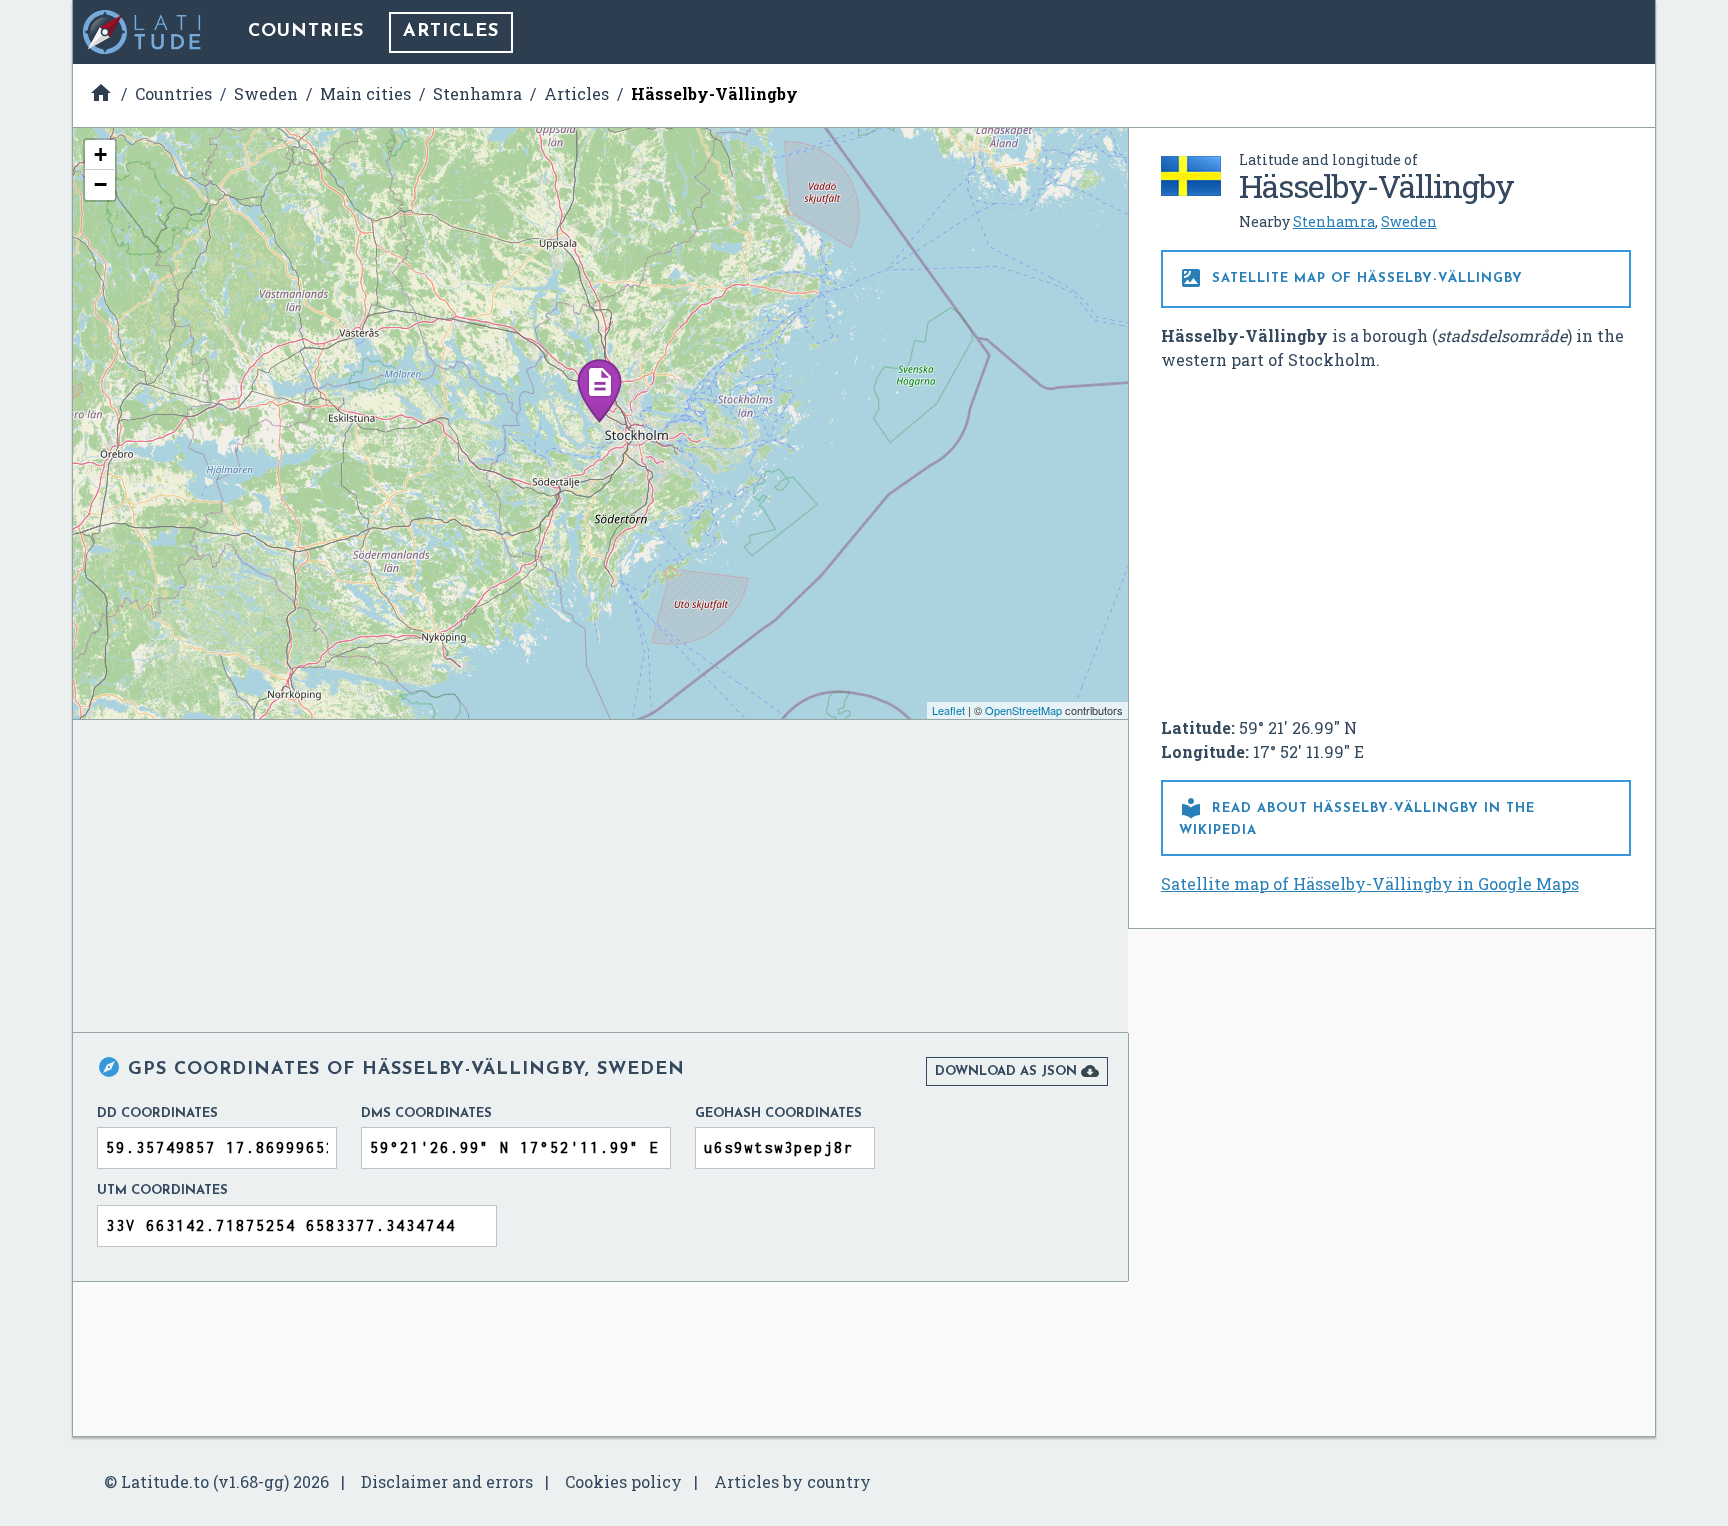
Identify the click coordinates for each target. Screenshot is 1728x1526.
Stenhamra (1334, 221)
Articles (451, 32)
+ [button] (100, 154)
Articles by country (792, 1481)
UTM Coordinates (162, 1190)
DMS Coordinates (426, 1113)
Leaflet (948, 710)
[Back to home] (143, 32)
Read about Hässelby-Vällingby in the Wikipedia (1357, 816)
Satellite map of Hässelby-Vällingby (1351, 278)
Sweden (1409, 221)
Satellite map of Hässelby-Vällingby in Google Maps (1370, 883)
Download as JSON (1017, 1071)
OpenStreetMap (1023, 710)
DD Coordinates (157, 1113)
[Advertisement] (1396, 536)
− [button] (100, 184)
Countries (306, 32)
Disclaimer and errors (447, 1481)
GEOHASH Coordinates (778, 1113)
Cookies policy (623, 1481)
